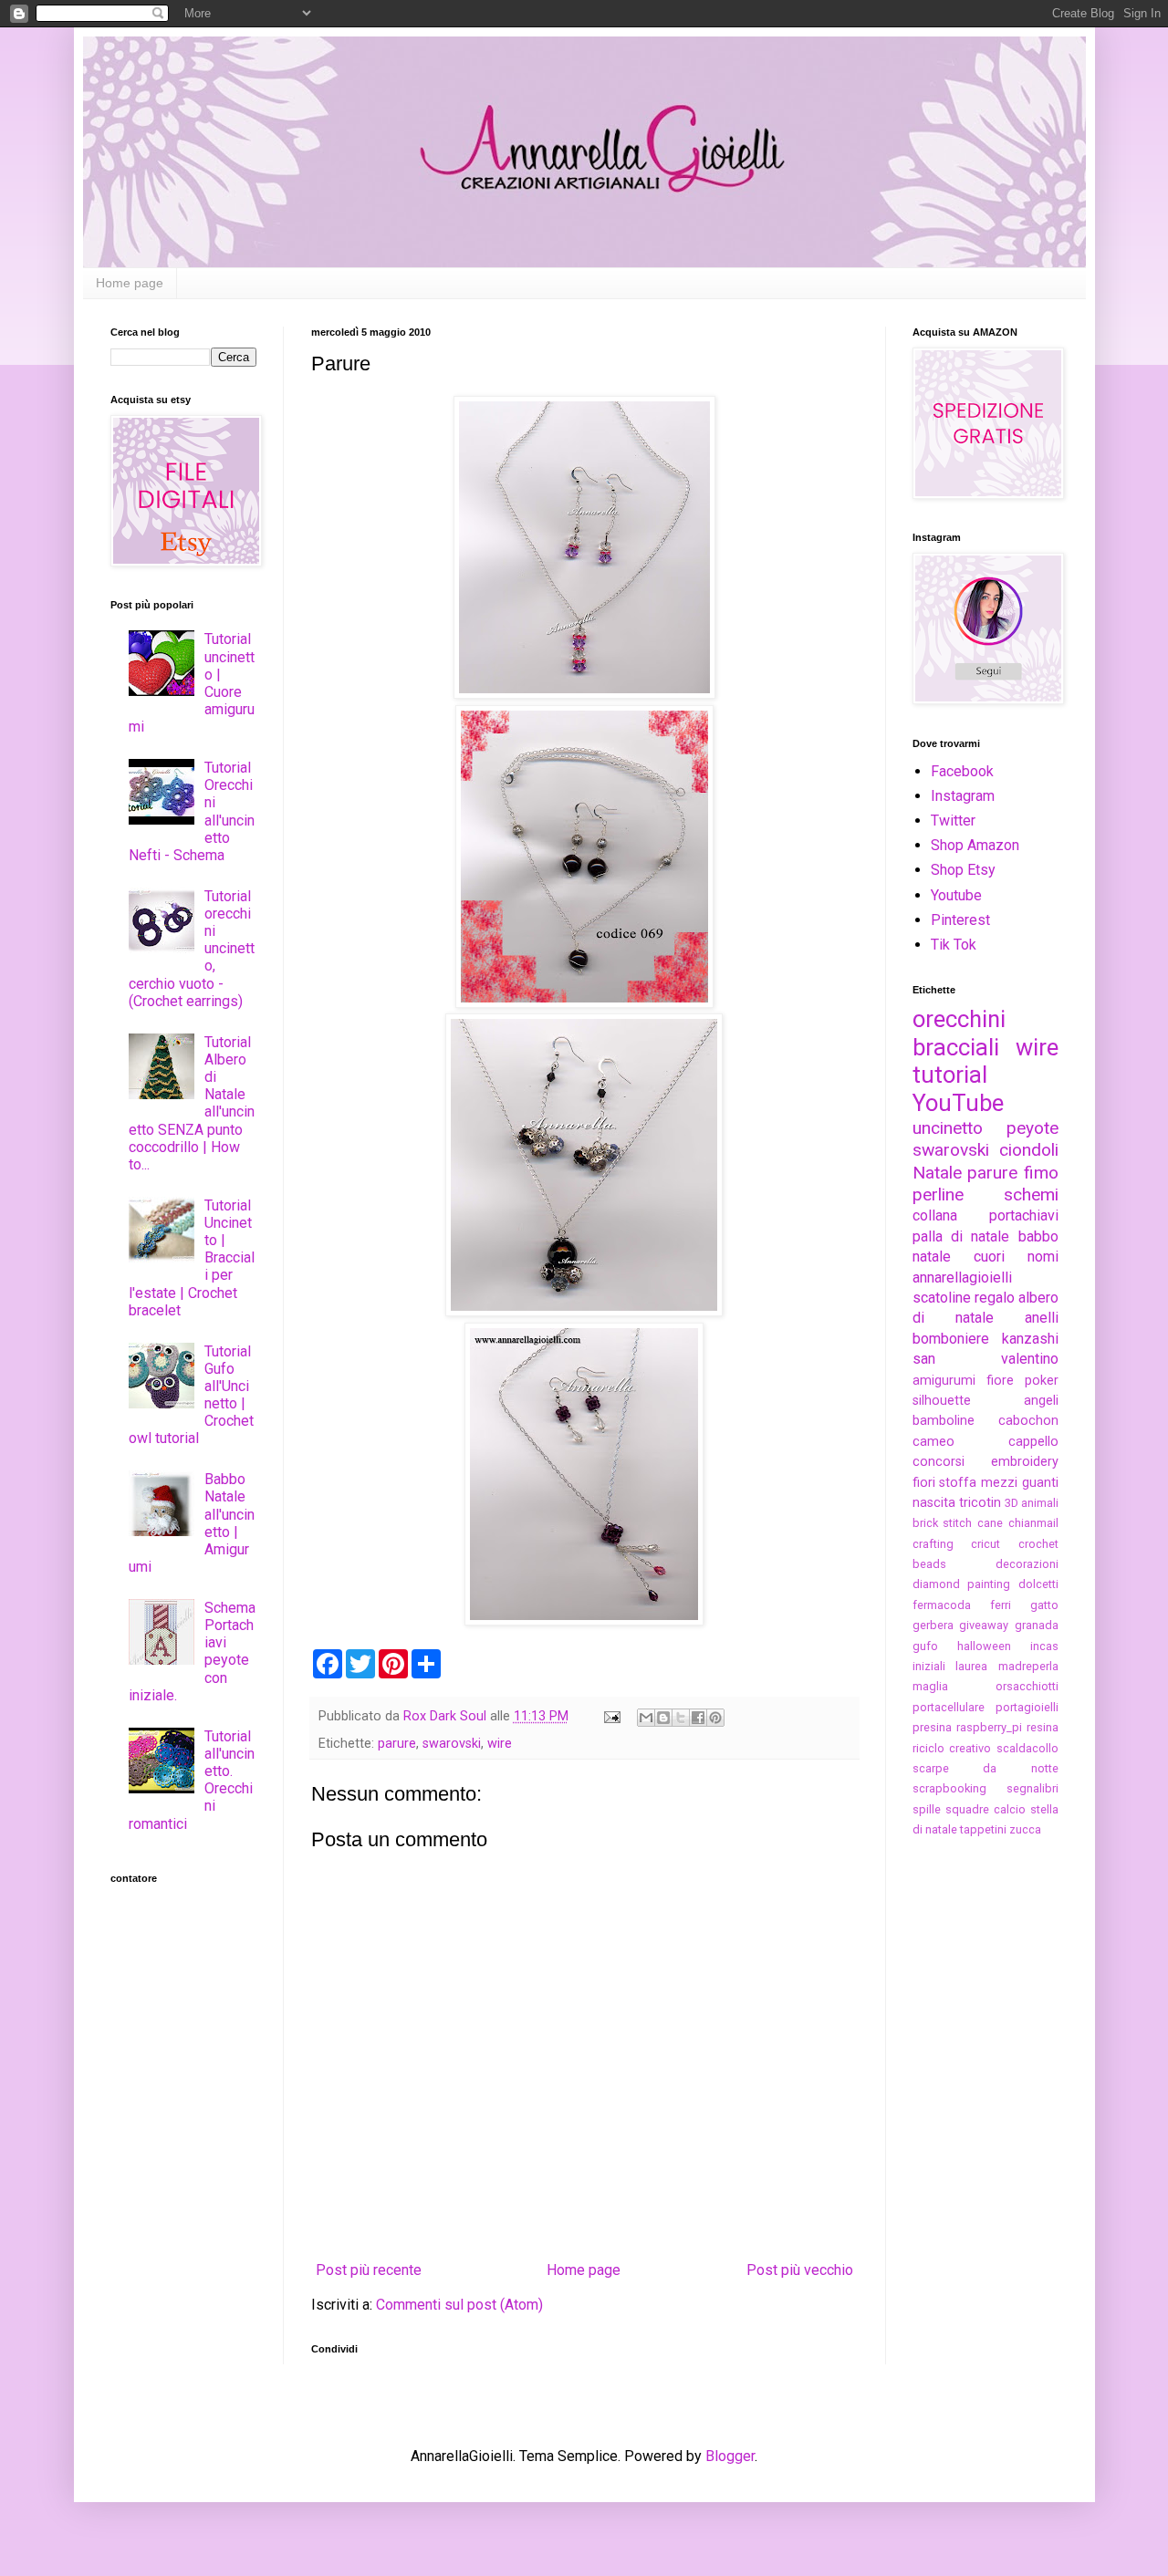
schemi (1031, 1195)
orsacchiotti (1027, 1686)
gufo (925, 1646)
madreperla (1028, 1666)
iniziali (929, 1666)
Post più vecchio (800, 2270)
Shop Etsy (963, 870)
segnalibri (1032, 1788)
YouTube (958, 1103)
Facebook (962, 771)
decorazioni (1027, 1564)
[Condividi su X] (681, 1718)
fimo (1041, 1173)
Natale (937, 1173)
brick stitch (943, 1523)
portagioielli (1027, 1707)
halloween (984, 1646)
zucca (1025, 1829)
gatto (1044, 1605)
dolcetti (1038, 1584)
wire (500, 1744)
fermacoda (942, 1605)
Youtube (956, 895)
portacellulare (949, 1707)
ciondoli (1029, 1150)
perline (938, 1195)
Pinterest (960, 920)
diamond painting (962, 1584)
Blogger (730, 2456)
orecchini (959, 1019)
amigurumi (944, 1381)
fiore (1000, 1381)
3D (1012, 1503)
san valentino (985, 1359)
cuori (989, 1257)
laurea (971, 1666)
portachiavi (1024, 1215)
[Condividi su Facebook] (698, 1718)
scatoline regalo (964, 1298)
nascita (934, 1503)
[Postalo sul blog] (663, 1718)
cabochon (1028, 1421)
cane (990, 1523)
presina (932, 1727)
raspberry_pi (989, 1727)
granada (1037, 1625)
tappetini (983, 1829)
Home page (130, 283)
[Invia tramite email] (646, 1718)
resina (1043, 1727)
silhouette (942, 1401)
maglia (930, 1686)
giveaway (984, 1625)
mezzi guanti (1020, 1483)
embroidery (1025, 1462)
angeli (1041, 1401)
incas (1044, 1646)
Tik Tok (954, 945)
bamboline (944, 1421)
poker (1042, 1381)
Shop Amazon (975, 845)
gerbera (933, 1625)
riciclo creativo (952, 1748)
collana (935, 1215)
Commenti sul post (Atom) (459, 2305)
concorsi (939, 1462)
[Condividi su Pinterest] (715, 1718)
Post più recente (369, 2270)
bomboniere (951, 1339)
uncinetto (948, 1128)
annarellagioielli (962, 1278)
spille (927, 1809)
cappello (1033, 1442)
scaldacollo (1027, 1748)
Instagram (963, 796)
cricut (985, 1544)
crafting (933, 1544)
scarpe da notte (985, 1768)
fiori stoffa (945, 1483)
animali (1040, 1503)
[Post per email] (611, 1716)
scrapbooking (949, 1788)
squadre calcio (985, 1809)
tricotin (980, 1503)
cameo (933, 1442)
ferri (1001, 1605)
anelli (1042, 1318)
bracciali (956, 1047)
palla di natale (961, 1236)
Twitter (953, 821)
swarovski (452, 1744)
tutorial (950, 1075)
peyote (1032, 1128)
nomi (1043, 1257)
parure (397, 1744)
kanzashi (1030, 1339)
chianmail (1033, 1523)
